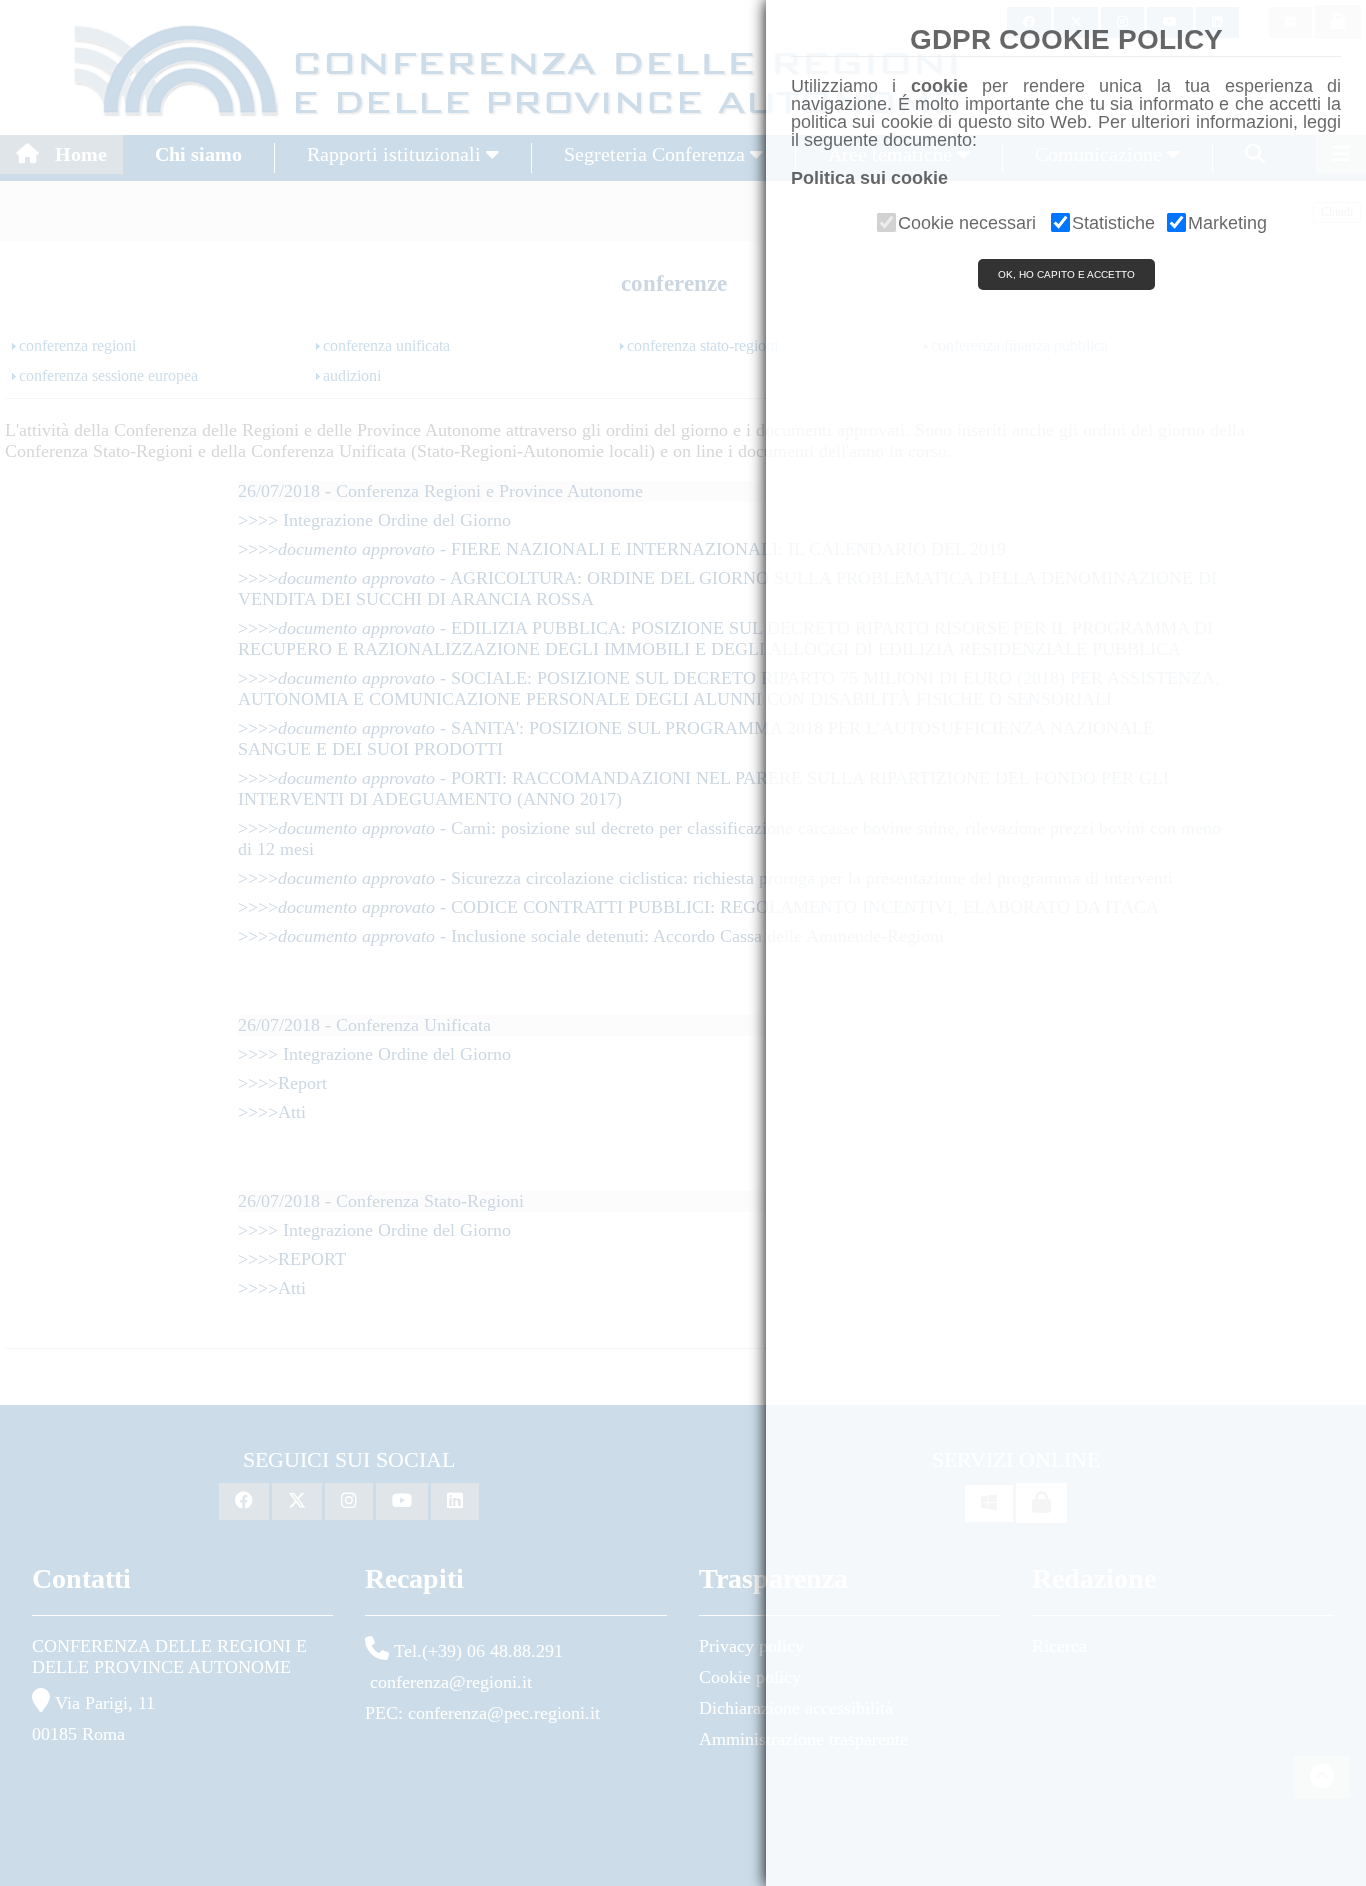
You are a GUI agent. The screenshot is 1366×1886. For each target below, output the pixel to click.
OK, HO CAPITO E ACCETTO (1066, 274)
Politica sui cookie (869, 178)
